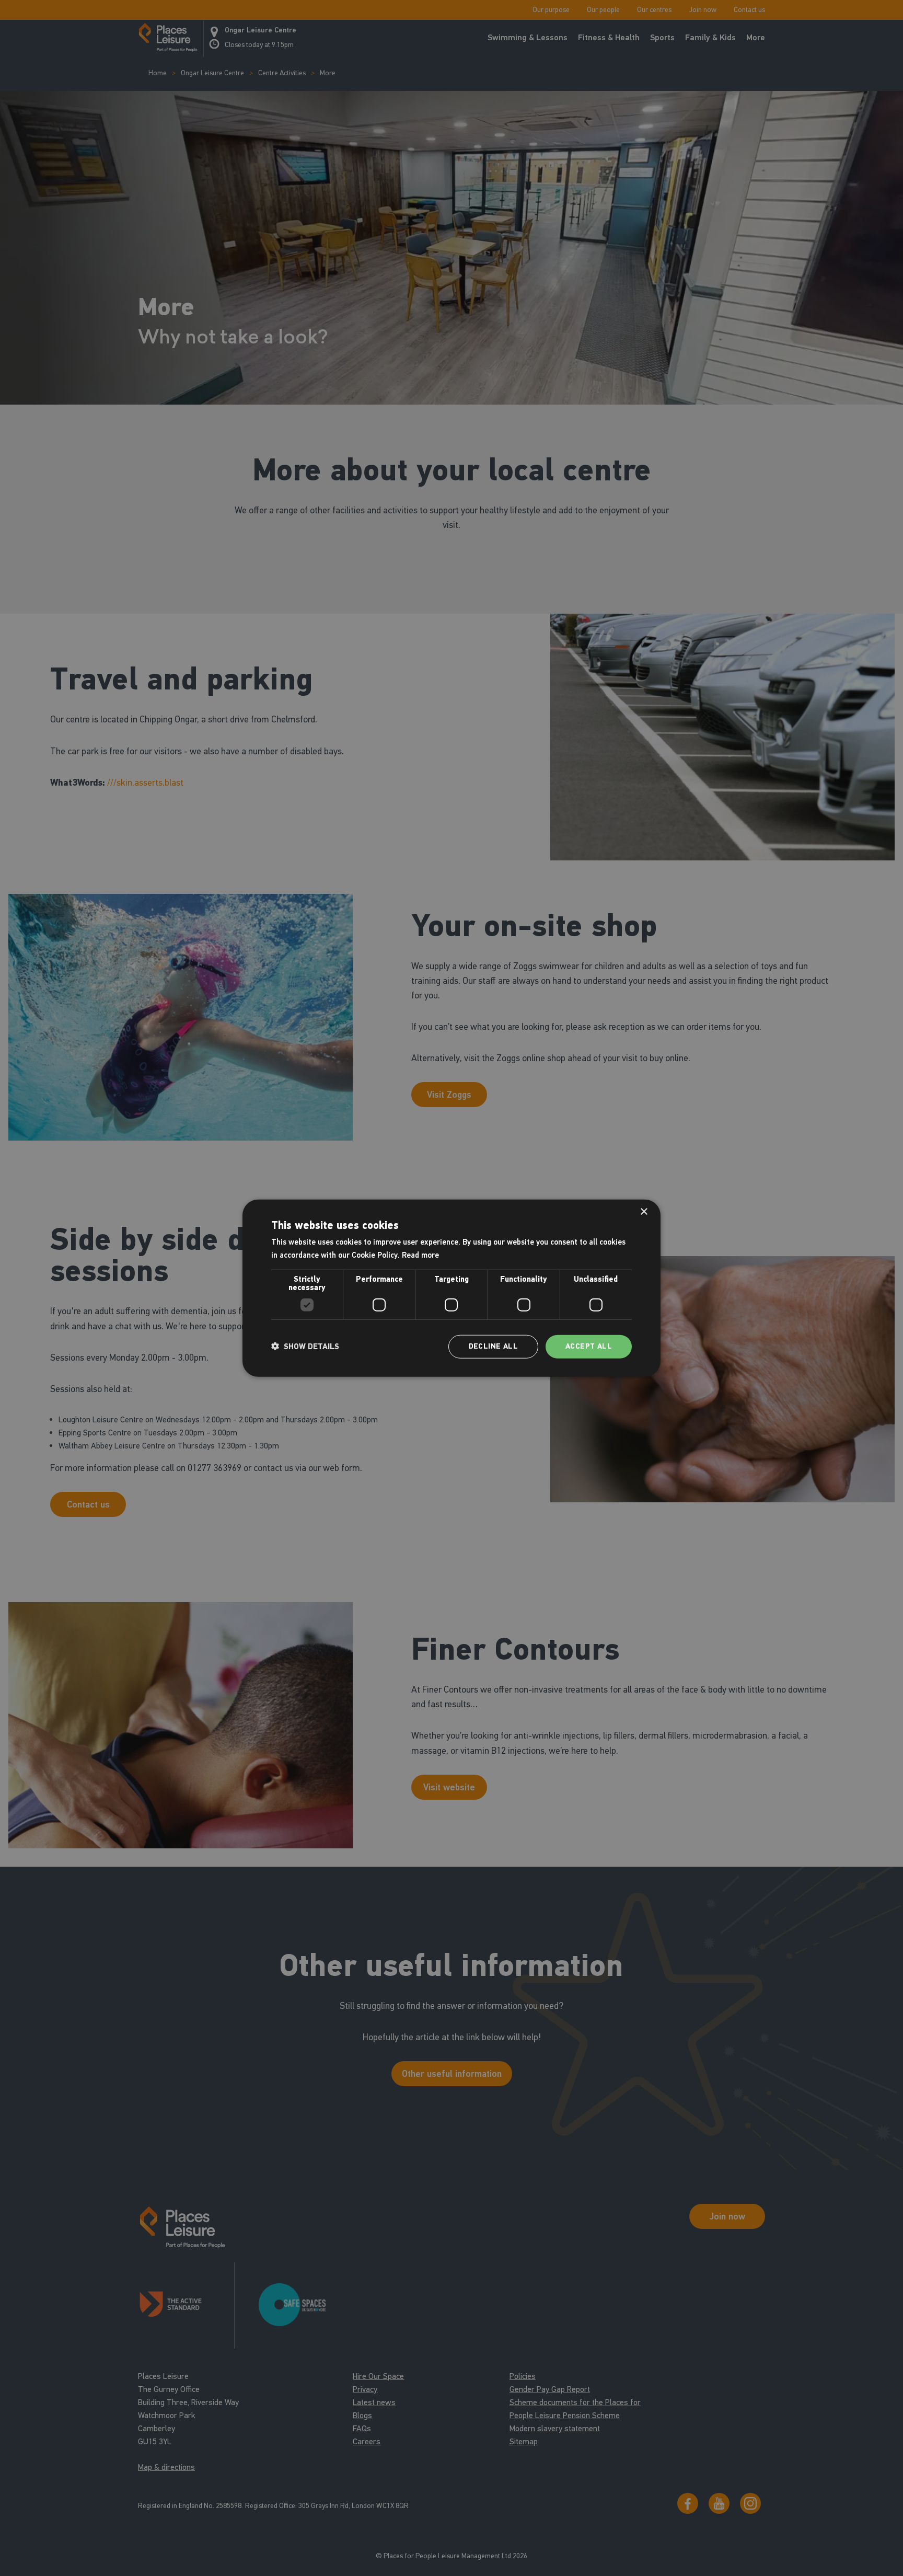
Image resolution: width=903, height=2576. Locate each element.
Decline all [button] (493, 1346)
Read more (420, 1255)
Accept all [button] (589, 1346)
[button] (305, 1347)
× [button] (644, 1212)
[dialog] (451, 1288)
